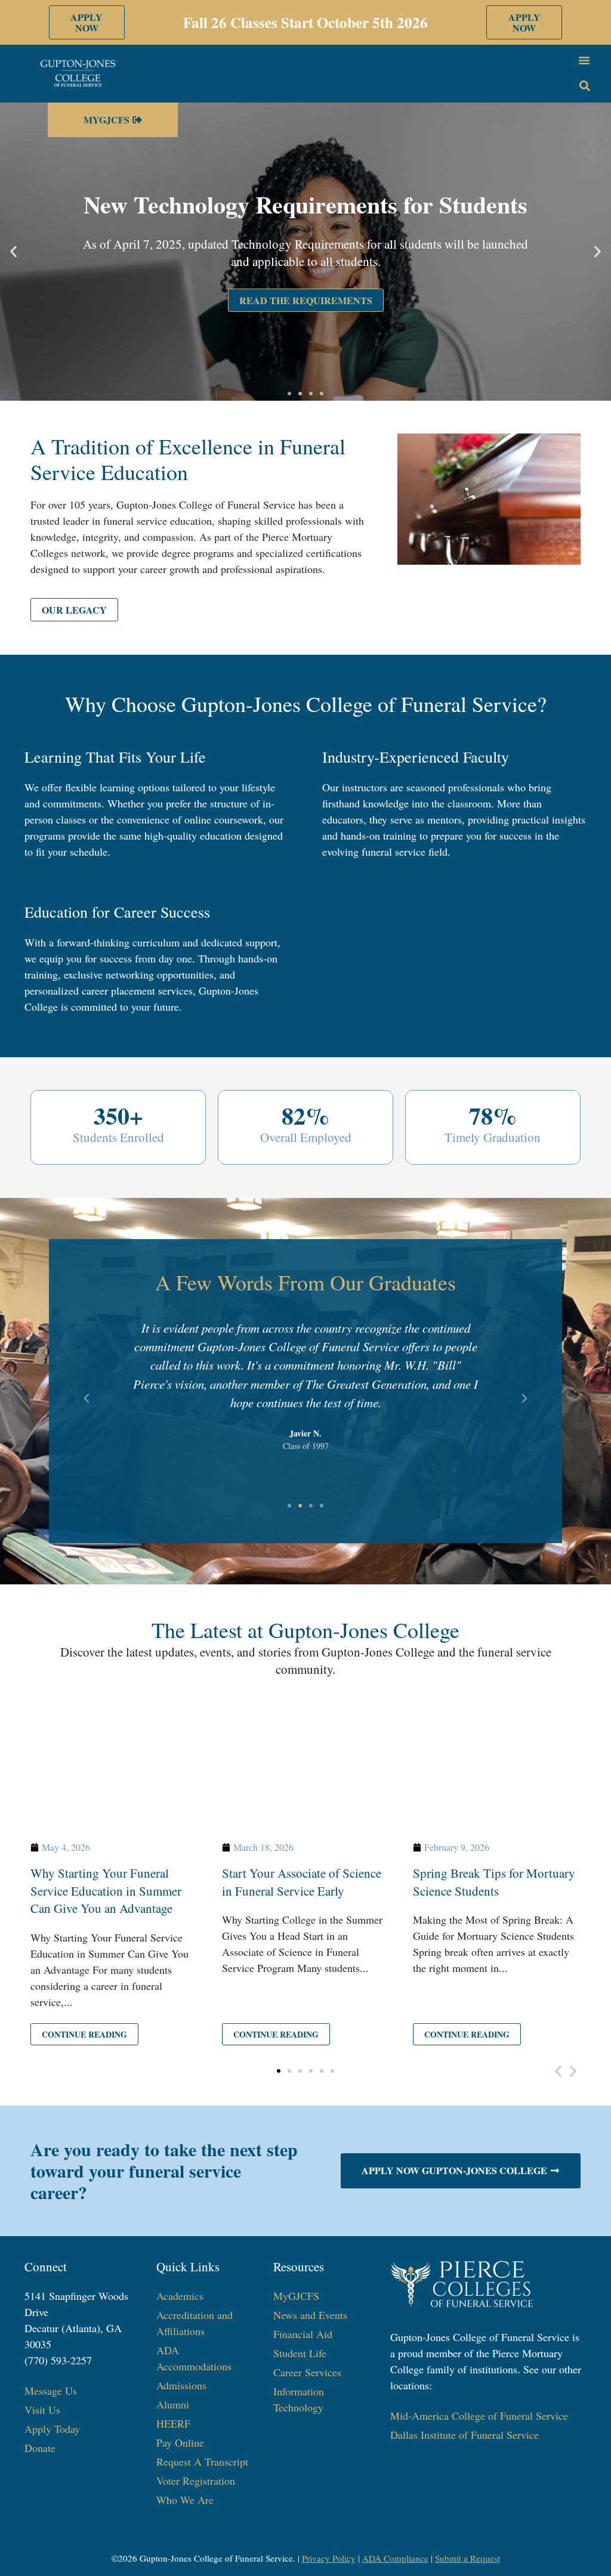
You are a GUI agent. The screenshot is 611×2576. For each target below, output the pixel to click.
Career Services (307, 2372)
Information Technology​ (299, 2399)
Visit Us (42, 2410)
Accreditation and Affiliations (195, 2323)
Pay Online (180, 2442)
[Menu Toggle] (584, 60)
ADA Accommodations (194, 2358)
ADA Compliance (395, 2558)
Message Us (51, 2391)
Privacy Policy (329, 2558)
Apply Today (52, 2429)
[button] (13, 251)
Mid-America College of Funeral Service (479, 2416)
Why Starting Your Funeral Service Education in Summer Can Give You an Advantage (106, 1891)
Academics (180, 2296)
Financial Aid (303, 2334)
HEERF (173, 2423)
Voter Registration (196, 2481)
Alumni (173, 2404)
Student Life (300, 2353)
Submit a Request (467, 2558)
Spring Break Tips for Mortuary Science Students (494, 1882)
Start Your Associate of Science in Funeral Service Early (302, 1882)
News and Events (310, 2315)
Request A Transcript (202, 2462)
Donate (40, 2448)
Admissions (181, 2385)
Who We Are (185, 2500)
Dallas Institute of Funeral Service (465, 2435)
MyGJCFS (296, 2296)
